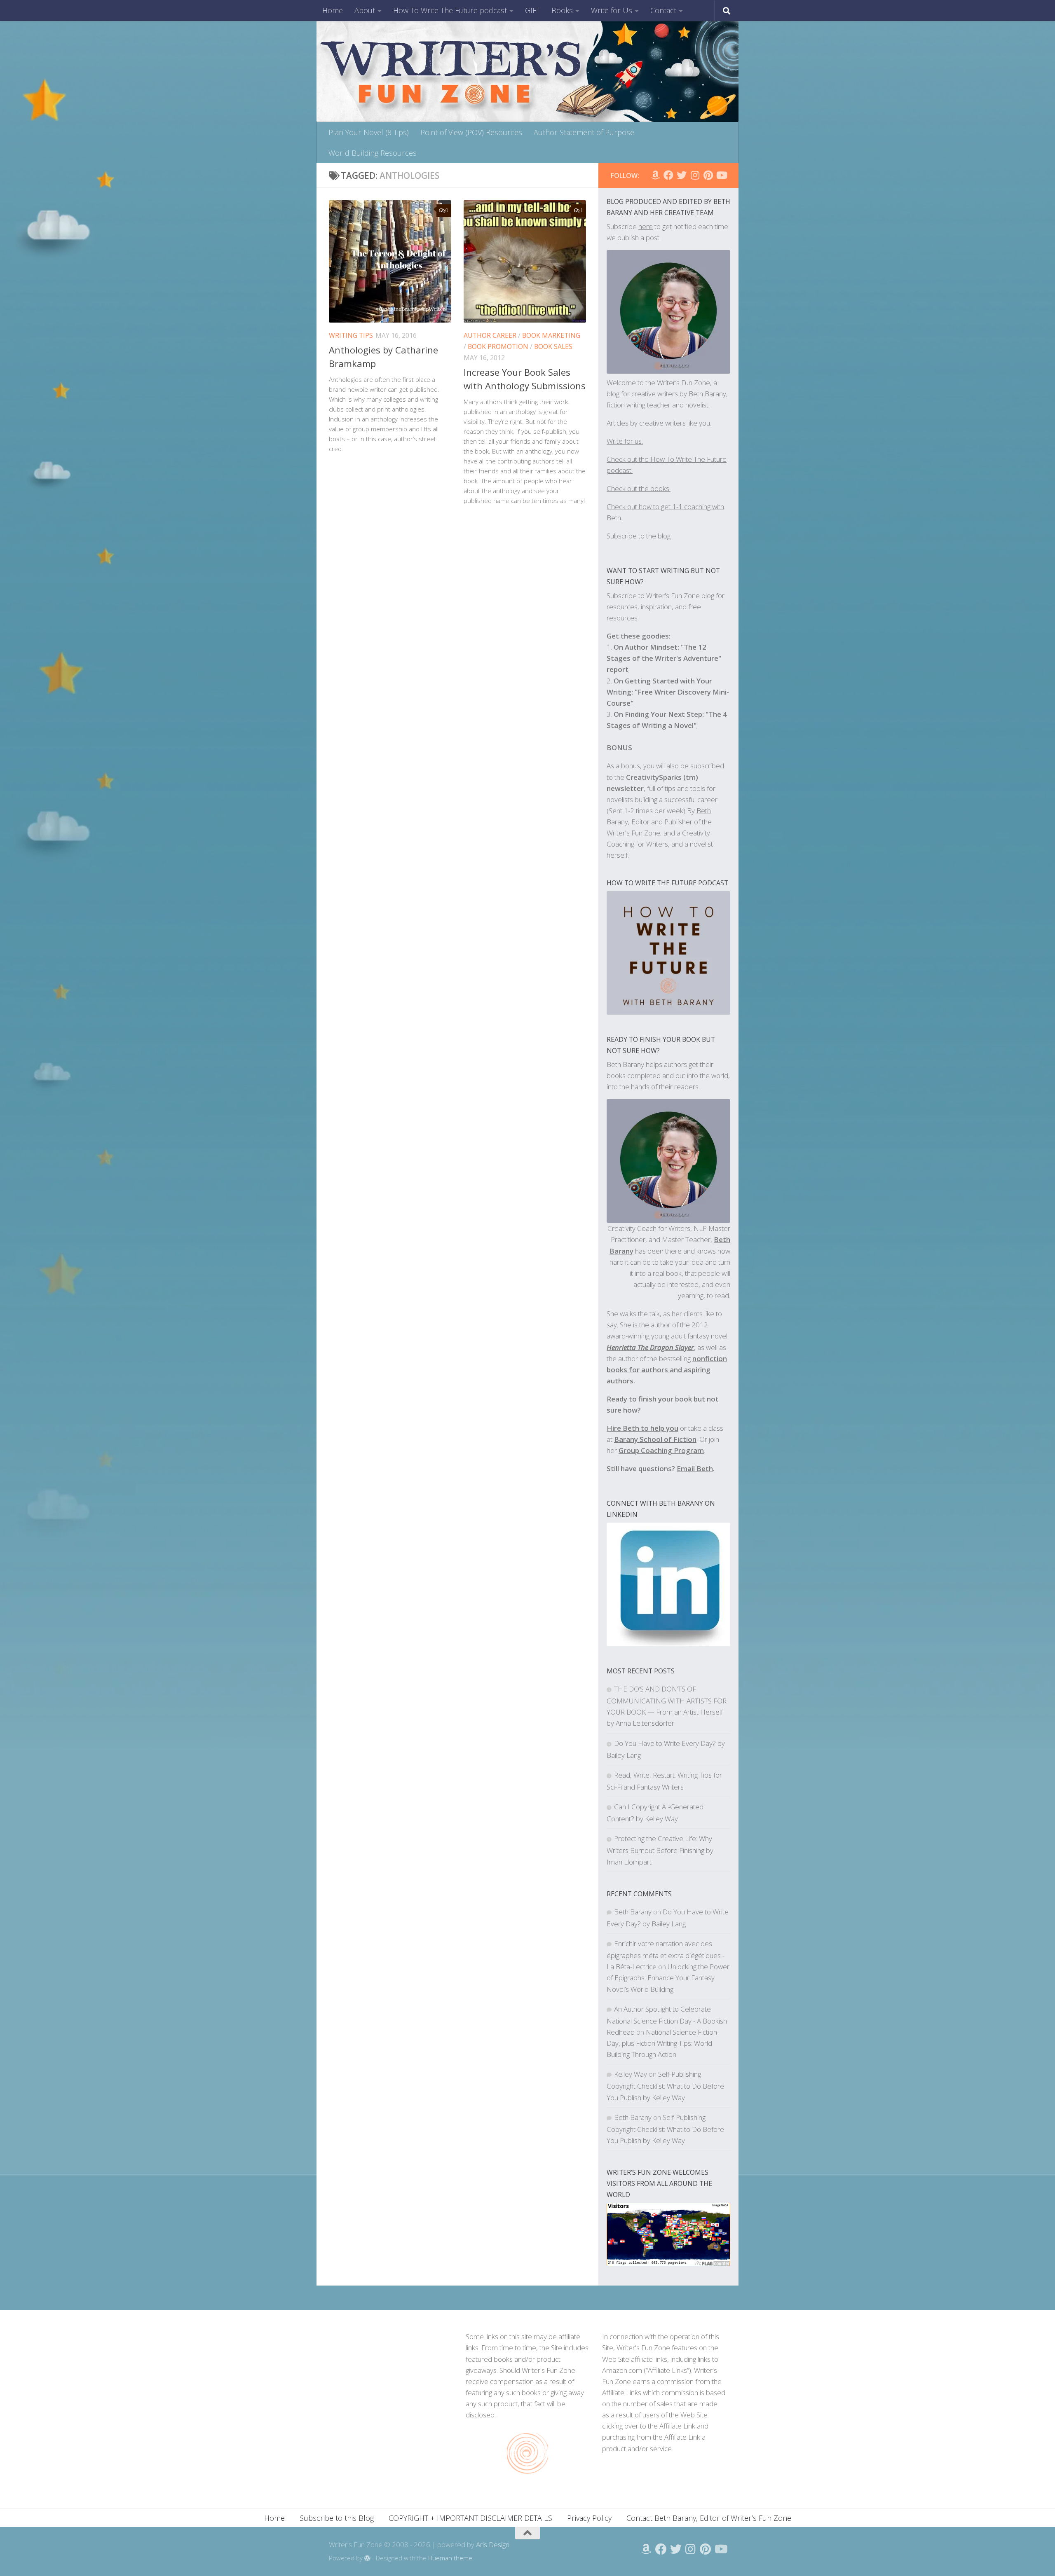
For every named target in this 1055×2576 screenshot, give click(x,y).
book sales (553, 346)
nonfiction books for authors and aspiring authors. (667, 1370)
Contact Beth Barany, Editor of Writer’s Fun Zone (709, 2518)
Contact (663, 10)
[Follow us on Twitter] (682, 175)
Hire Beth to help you (642, 1428)
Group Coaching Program (661, 1450)
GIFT (532, 10)
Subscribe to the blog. (639, 536)
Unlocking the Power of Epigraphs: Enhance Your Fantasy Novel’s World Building (668, 1978)
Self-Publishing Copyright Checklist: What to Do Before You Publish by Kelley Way (665, 2086)
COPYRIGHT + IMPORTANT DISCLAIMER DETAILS (470, 2518)
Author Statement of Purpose (584, 132)
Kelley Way (631, 2074)
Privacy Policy (589, 2518)
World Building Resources (373, 153)
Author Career (490, 335)
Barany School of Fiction (655, 1439)
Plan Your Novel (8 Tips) (369, 132)
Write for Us (612, 10)
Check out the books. (639, 488)
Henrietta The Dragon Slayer (650, 1347)
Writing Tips (351, 335)
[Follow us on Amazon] (655, 175)
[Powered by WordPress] (367, 2558)
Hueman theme (450, 2558)
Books (562, 10)
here (646, 226)
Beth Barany (633, 1912)
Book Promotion (498, 346)
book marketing (551, 335)
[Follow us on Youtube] (721, 175)
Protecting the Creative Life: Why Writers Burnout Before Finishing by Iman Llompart (660, 1850)
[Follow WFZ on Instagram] (695, 175)
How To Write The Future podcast (450, 10)
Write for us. (625, 441)
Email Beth (695, 1468)
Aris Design (493, 2544)
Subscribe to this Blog (337, 2518)
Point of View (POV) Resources (471, 132)
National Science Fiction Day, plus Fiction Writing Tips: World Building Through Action (662, 2043)
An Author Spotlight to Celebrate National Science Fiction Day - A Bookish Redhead (667, 2020)
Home (333, 10)
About (365, 10)
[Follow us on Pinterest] (708, 175)
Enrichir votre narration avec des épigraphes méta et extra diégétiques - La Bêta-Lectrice (666, 1955)
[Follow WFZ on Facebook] (668, 175)
